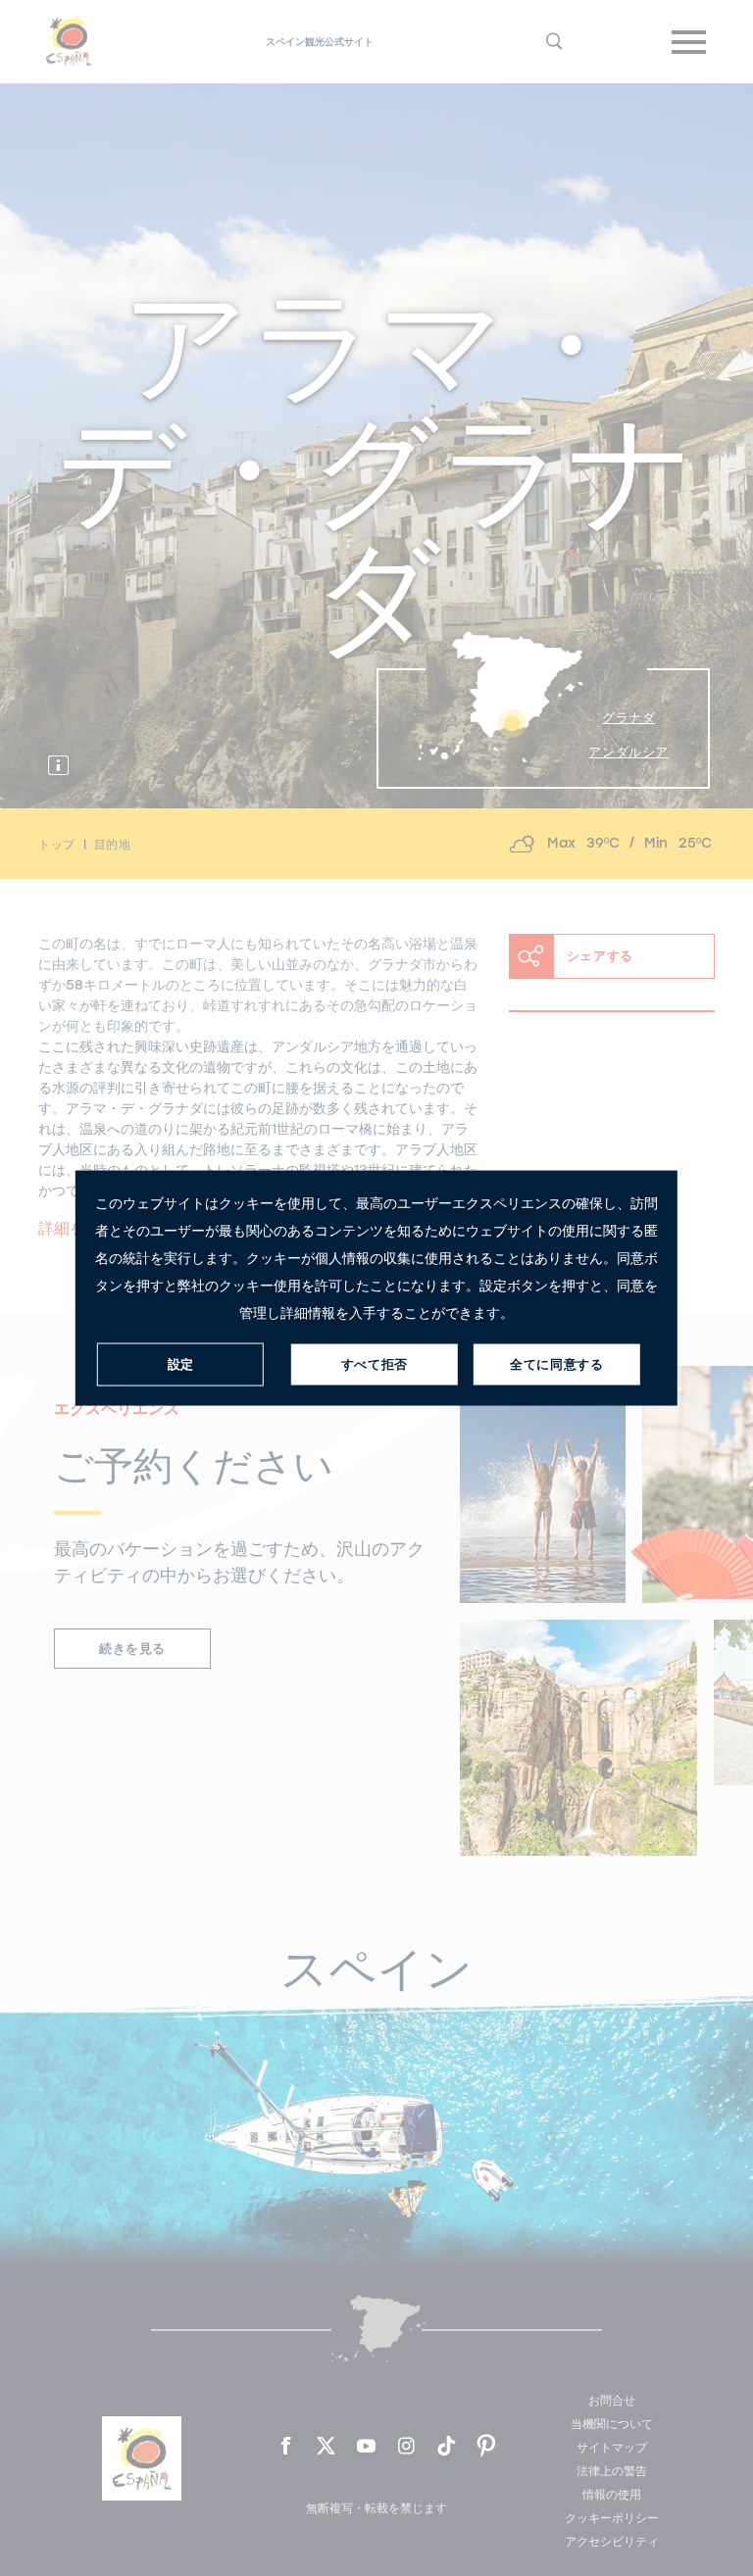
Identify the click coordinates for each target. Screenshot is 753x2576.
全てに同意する (556, 1364)
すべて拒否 (375, 1364)
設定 (181, 1364)
